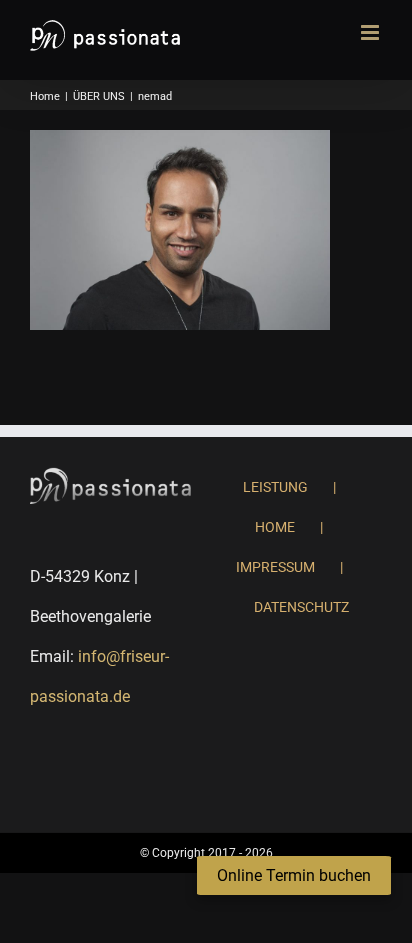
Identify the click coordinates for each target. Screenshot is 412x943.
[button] (294, 876)
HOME (275, 527)
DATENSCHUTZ (301, 607)
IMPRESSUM (275, 567)
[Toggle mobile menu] (371, 32)
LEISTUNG (275, 487)
